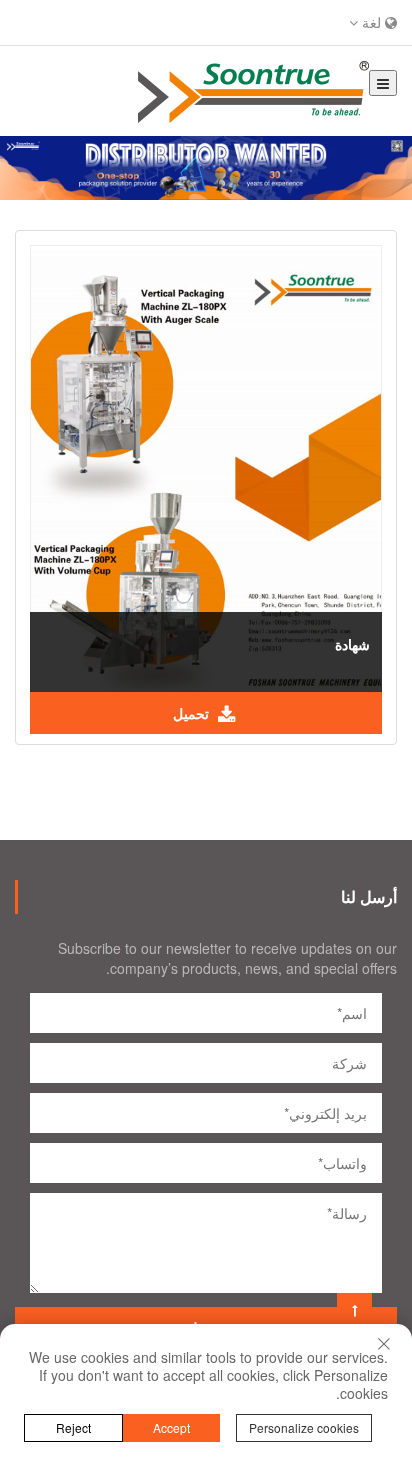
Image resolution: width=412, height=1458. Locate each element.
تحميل (193, 713)
